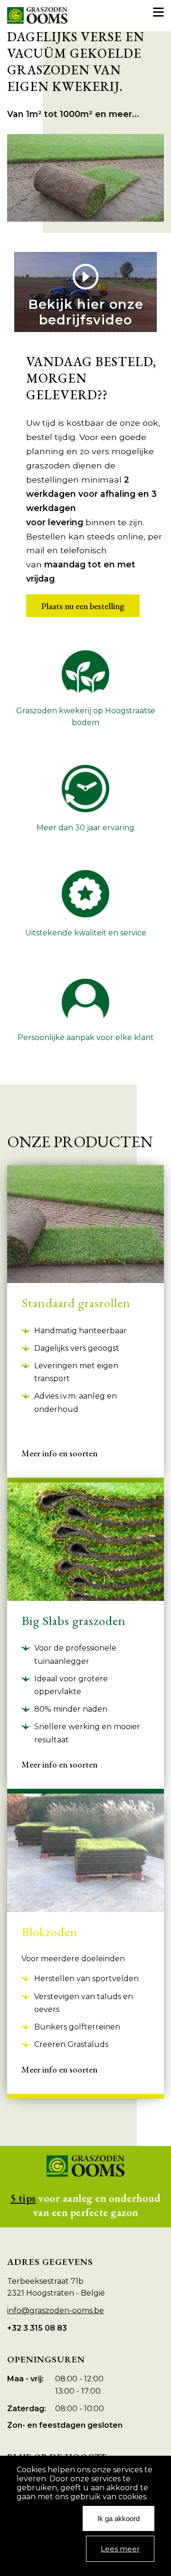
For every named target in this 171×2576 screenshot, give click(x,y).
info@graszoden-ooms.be (56, 2311)
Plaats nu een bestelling (83, 606)
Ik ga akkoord (119, 2518)
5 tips (23, 2198)
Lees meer (120, 2549)
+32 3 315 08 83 (37, 2328)
